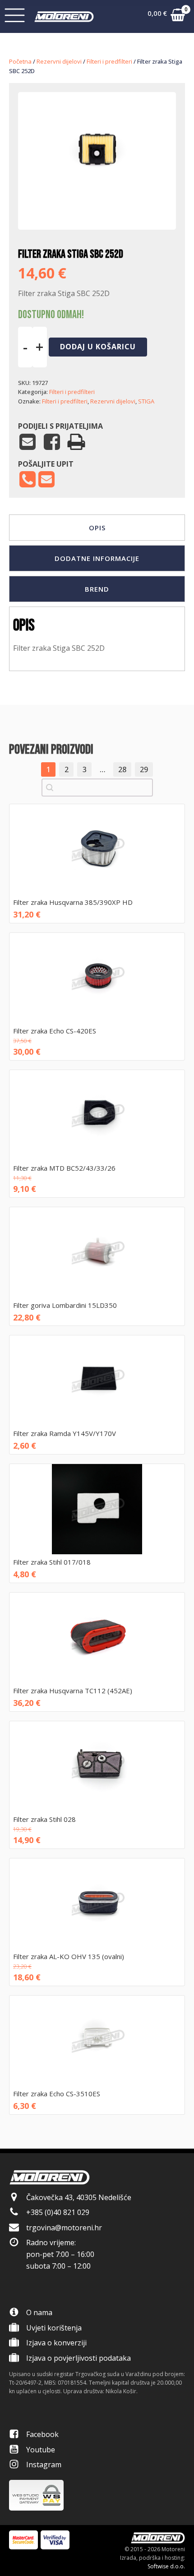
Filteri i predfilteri (109, 61)
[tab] (97, 528)
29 (144, 769)
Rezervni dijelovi (59, 61)
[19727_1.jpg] (97, 202)
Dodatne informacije (97, 558)
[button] (166, 17)
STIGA (146, 401)
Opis (97, 528)
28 (122, 769)
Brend (97, 589)
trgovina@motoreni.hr (64, 2228)
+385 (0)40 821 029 (58, 2212)
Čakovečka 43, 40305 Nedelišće (79, 2197)
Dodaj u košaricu (98, 347)
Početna (20, 61)
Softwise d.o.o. (166, 2566)
